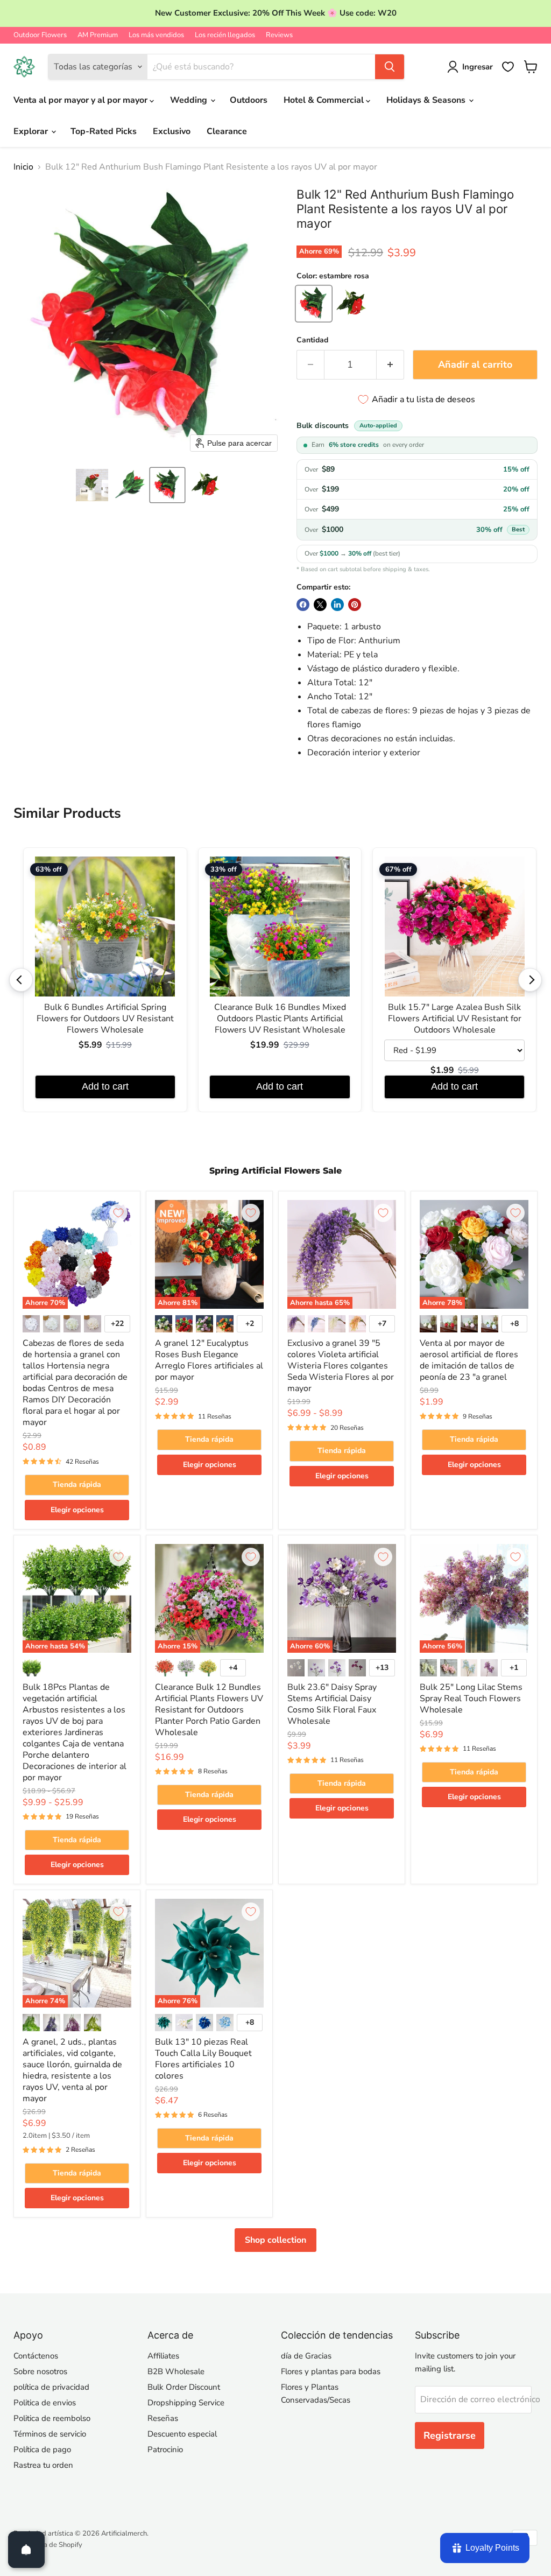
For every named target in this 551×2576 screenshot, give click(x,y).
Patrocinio (165, 2449)
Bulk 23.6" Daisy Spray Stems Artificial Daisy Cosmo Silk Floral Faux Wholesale (332, 1704)
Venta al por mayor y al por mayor (82, 100)
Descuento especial (182, 2434)
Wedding (190, 100)
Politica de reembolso (52, 2418)
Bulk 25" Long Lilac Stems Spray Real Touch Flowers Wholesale (471, 1698)
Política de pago (42, 2449)
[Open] (26, 2550)
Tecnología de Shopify (48, 2545)
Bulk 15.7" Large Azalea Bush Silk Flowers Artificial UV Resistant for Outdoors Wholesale (455, 1019)
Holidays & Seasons (427, 100)
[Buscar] (390, 67)
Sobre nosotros (40, 2371)
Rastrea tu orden (43, 2465)
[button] (92, 485)
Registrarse (450, 2435)
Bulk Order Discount (184, 2387)
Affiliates (163, 2356)
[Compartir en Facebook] (303, 605)
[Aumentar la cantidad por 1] (390, 365)
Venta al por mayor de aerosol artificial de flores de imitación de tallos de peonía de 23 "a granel (469, 1360)
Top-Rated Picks (104, 131)
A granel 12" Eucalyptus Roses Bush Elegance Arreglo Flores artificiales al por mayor (209, 1360)
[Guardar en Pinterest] (355, 605)
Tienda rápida (77, 1484)
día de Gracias (306, 2356)
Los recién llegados (225, 35)
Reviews (279, 35)
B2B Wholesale (176, 2371)
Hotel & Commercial (325, 100)
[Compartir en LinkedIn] (337, 605)
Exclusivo (172, 131)
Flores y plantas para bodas (331, 2371)
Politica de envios (45, 2403)
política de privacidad (51, 2387)
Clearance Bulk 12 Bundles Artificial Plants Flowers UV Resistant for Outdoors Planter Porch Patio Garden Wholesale (209, 1710)
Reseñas (163, 2418)
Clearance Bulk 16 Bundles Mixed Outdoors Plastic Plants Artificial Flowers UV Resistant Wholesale (280, 1019)
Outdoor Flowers (40, 35)
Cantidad (312, 340)
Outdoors (249, 100)
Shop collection (275, 2240)
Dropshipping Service (186, 2403)
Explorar (32, 131)
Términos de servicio (50, 2434)
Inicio (23, 167)
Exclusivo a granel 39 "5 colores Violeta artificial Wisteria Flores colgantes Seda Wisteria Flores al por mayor (341, 1366)
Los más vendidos (156, 35)
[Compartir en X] (320, 605)
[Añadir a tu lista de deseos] (118, 1213)
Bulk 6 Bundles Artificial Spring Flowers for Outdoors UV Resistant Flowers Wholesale (105, 1019)
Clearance (227, 131)
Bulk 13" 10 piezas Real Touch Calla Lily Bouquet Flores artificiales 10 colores (203, 2059)
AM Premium (98, 35)
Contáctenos (36, 2356)
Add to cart (105, 1086)
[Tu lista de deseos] (508, 67)
